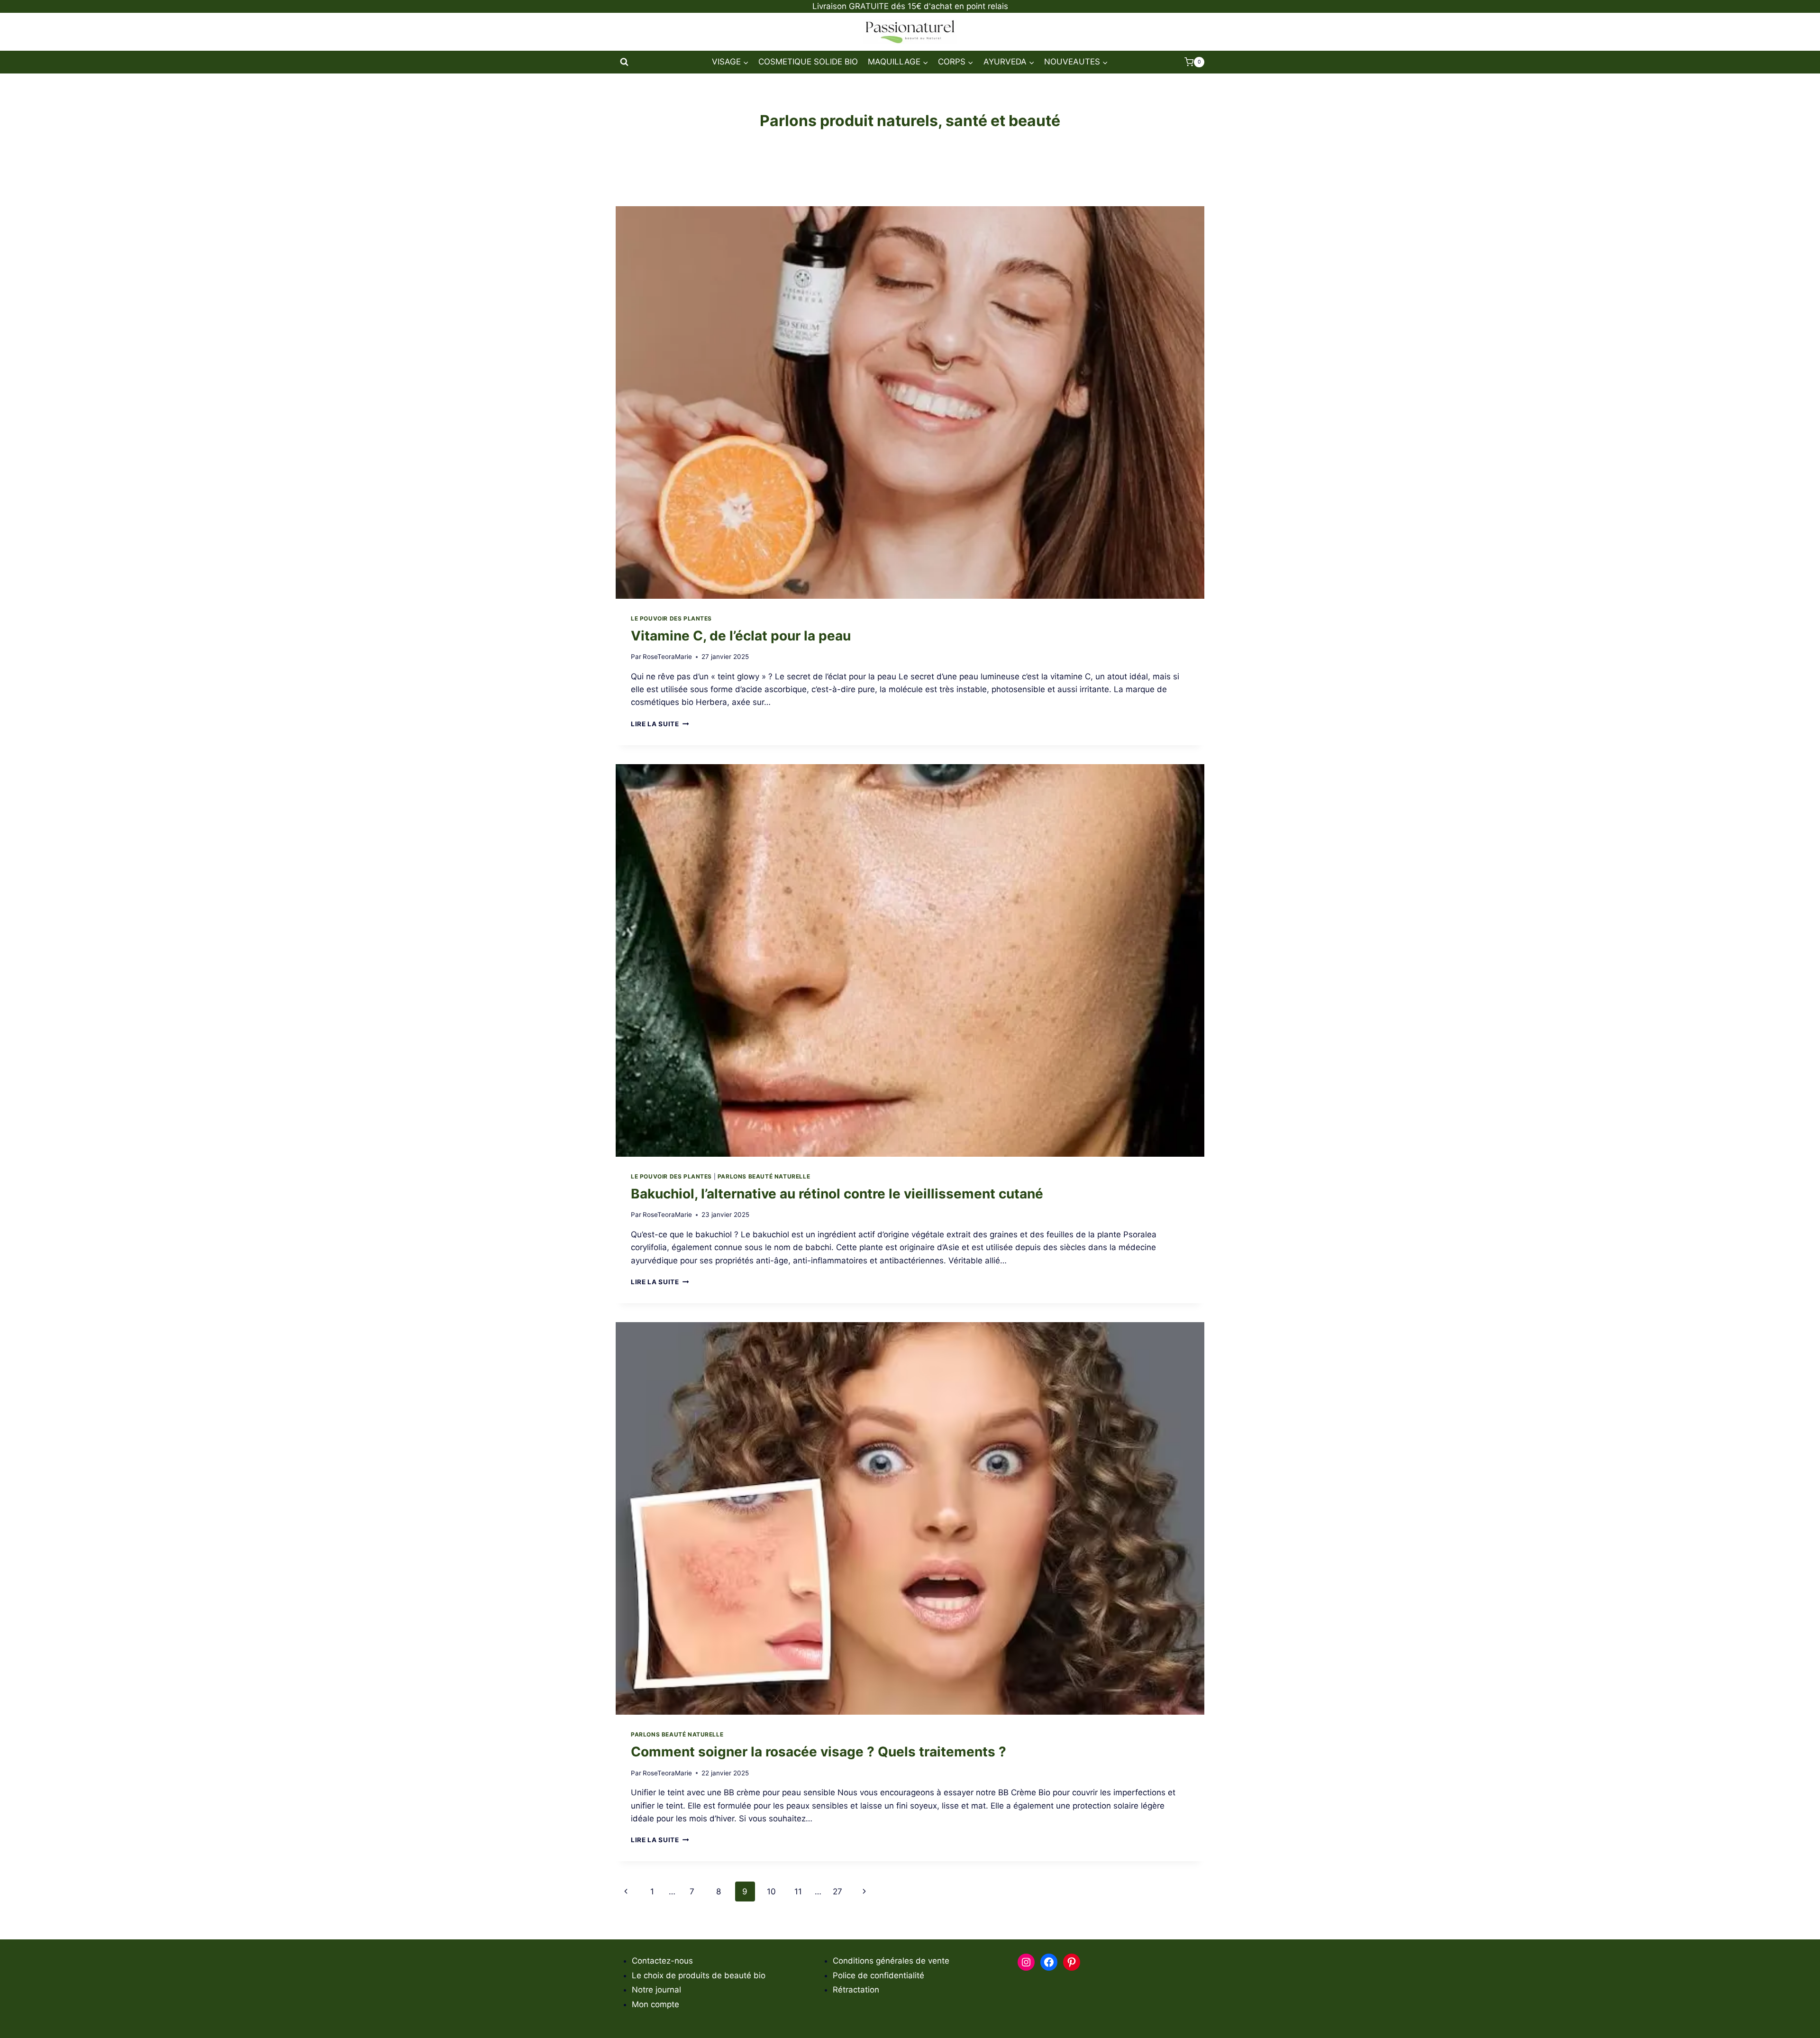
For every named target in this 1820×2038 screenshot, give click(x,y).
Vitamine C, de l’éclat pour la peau (741, 636)
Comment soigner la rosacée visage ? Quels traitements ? (819, 1752)
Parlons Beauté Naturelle (764, 1176)
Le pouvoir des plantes (671, 618)
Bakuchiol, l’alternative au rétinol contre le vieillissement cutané (837, 1194)
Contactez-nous (662, 1961)
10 (771, 1892)
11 (798, 1892)
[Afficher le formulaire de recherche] (624, 62)
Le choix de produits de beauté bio (699, 1975)
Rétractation (856, 1990)
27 (837, 1892)
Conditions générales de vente (891, 1961)
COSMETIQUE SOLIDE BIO (808, 62)
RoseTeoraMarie (667, 657)
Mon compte (655, 2004)
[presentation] (910, 402)
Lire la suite (660, 724)
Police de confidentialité (878, 1975)
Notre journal (656, 1990)
